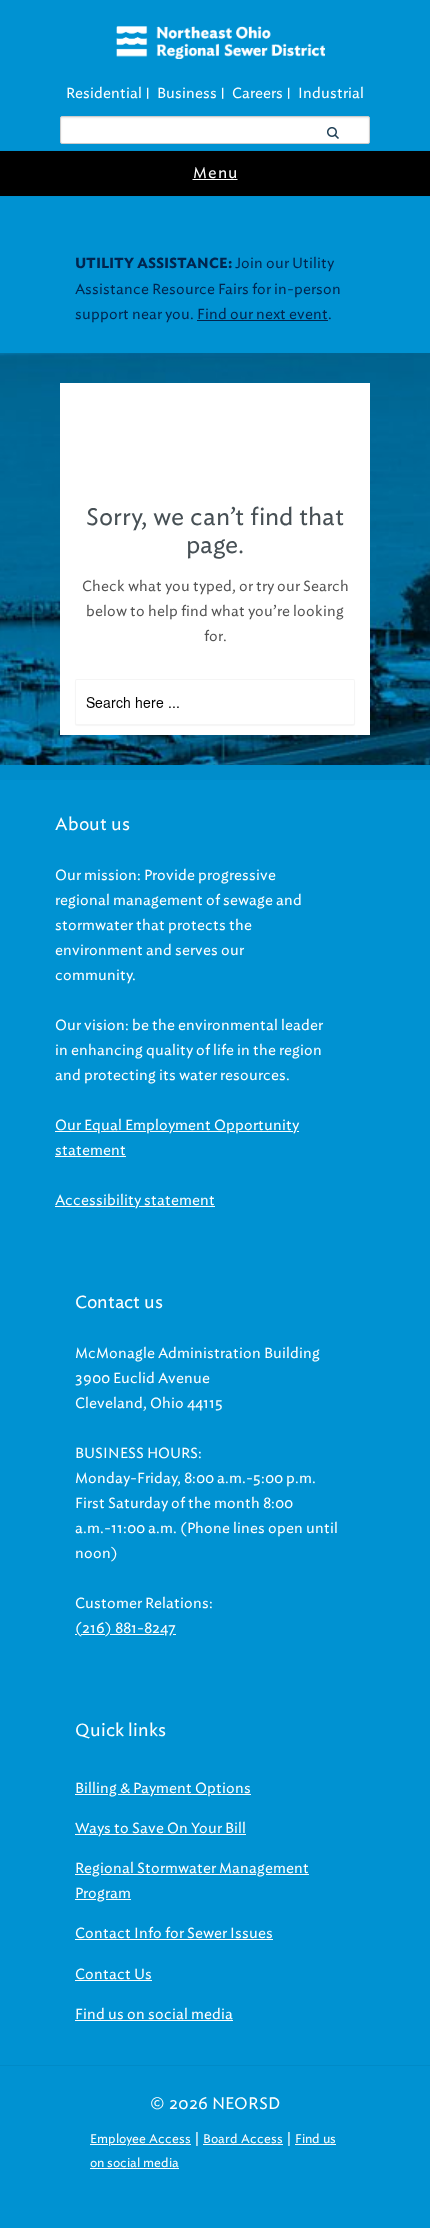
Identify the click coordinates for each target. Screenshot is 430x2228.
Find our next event (262, 314)
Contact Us (113, 1974)
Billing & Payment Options (163, 1788)
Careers (257, 93)
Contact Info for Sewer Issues (174, 1933)
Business (187, 93)
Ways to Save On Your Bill (160, 1828)
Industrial (331, 93)
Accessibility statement (135, 1200)
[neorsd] (220, 54)
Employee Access (140, 2138)
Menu (215, 173)
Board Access (243, 2138)
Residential (104, 93)
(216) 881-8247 (125, 1628)
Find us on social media (154, 2014)
